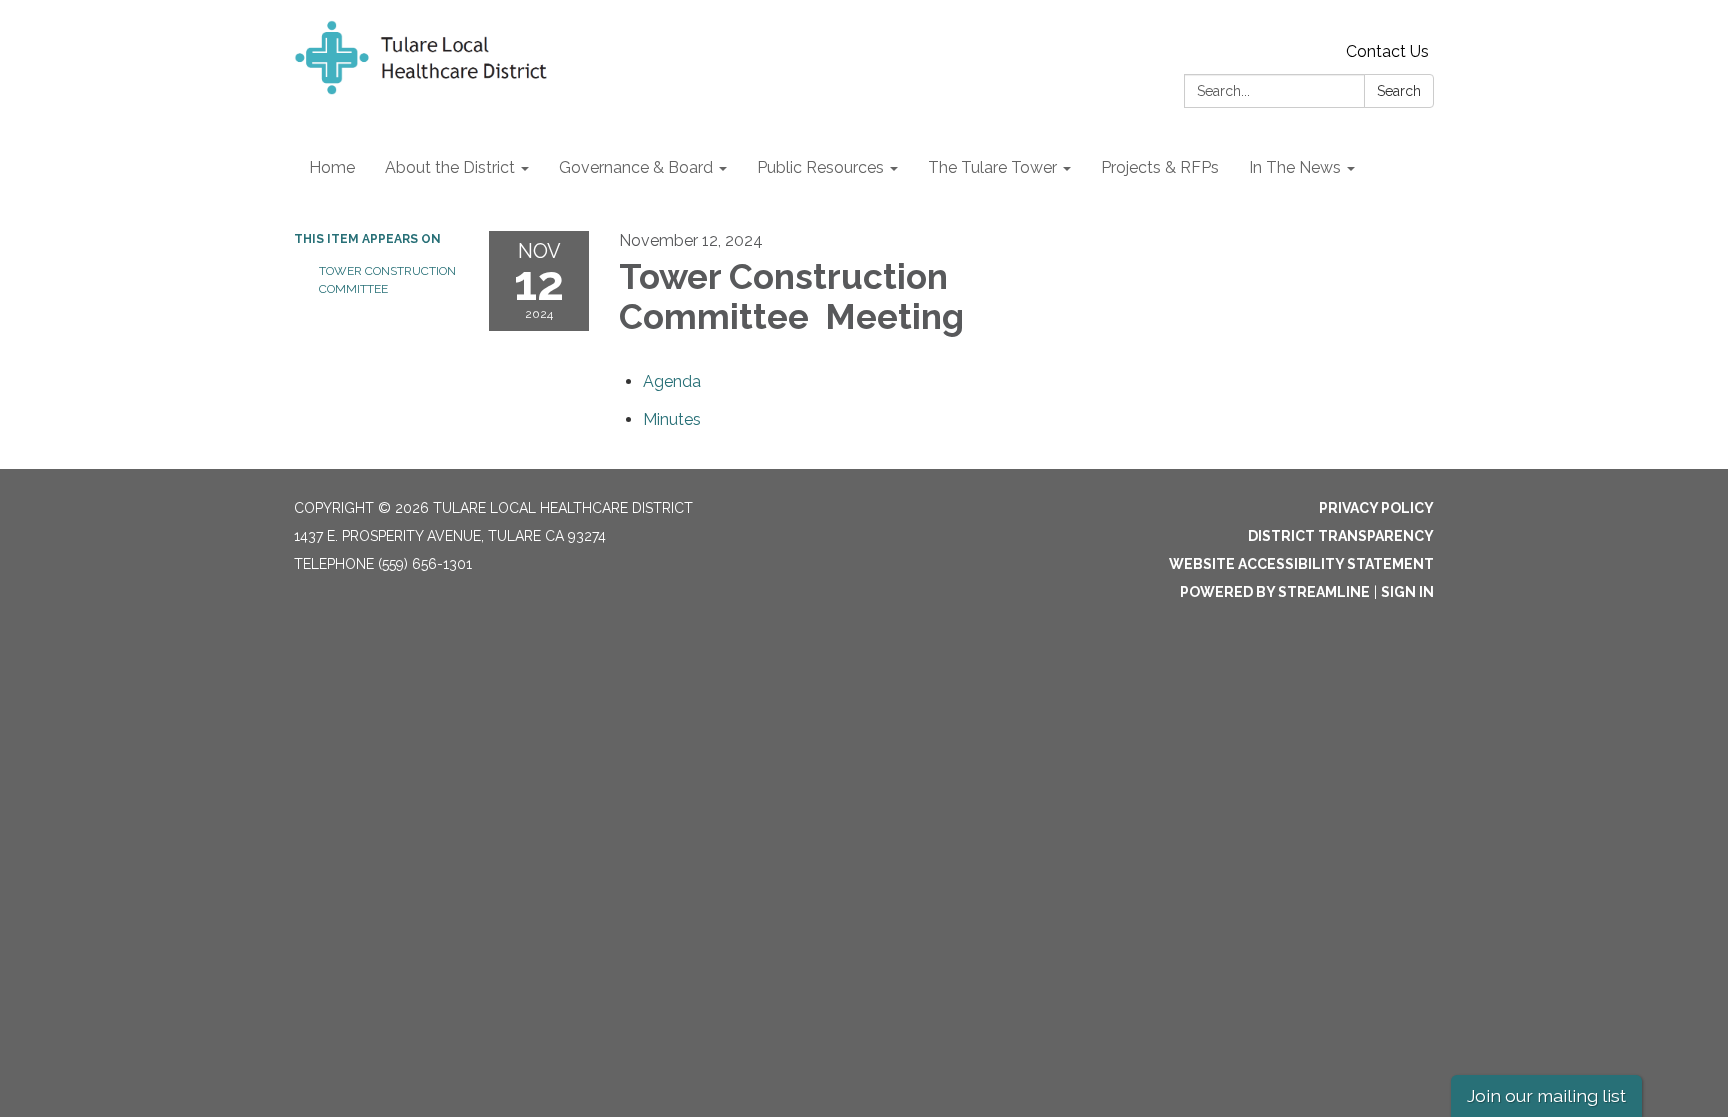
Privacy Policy (1376, 508)
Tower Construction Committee (387, 280)
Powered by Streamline (1275, 592)
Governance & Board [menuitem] (636, 167)
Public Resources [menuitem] (820, 167)
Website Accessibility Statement (1301, 564)
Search (1399, 91)
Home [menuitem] (332, 167)
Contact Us (1387, 51)
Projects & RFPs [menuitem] (1160, 167)
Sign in (1407, 592)
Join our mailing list (1546, 1095)
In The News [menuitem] (1295, 167)
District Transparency (1341, 536)
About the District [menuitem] (450, 167)
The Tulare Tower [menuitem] (992, 167)
